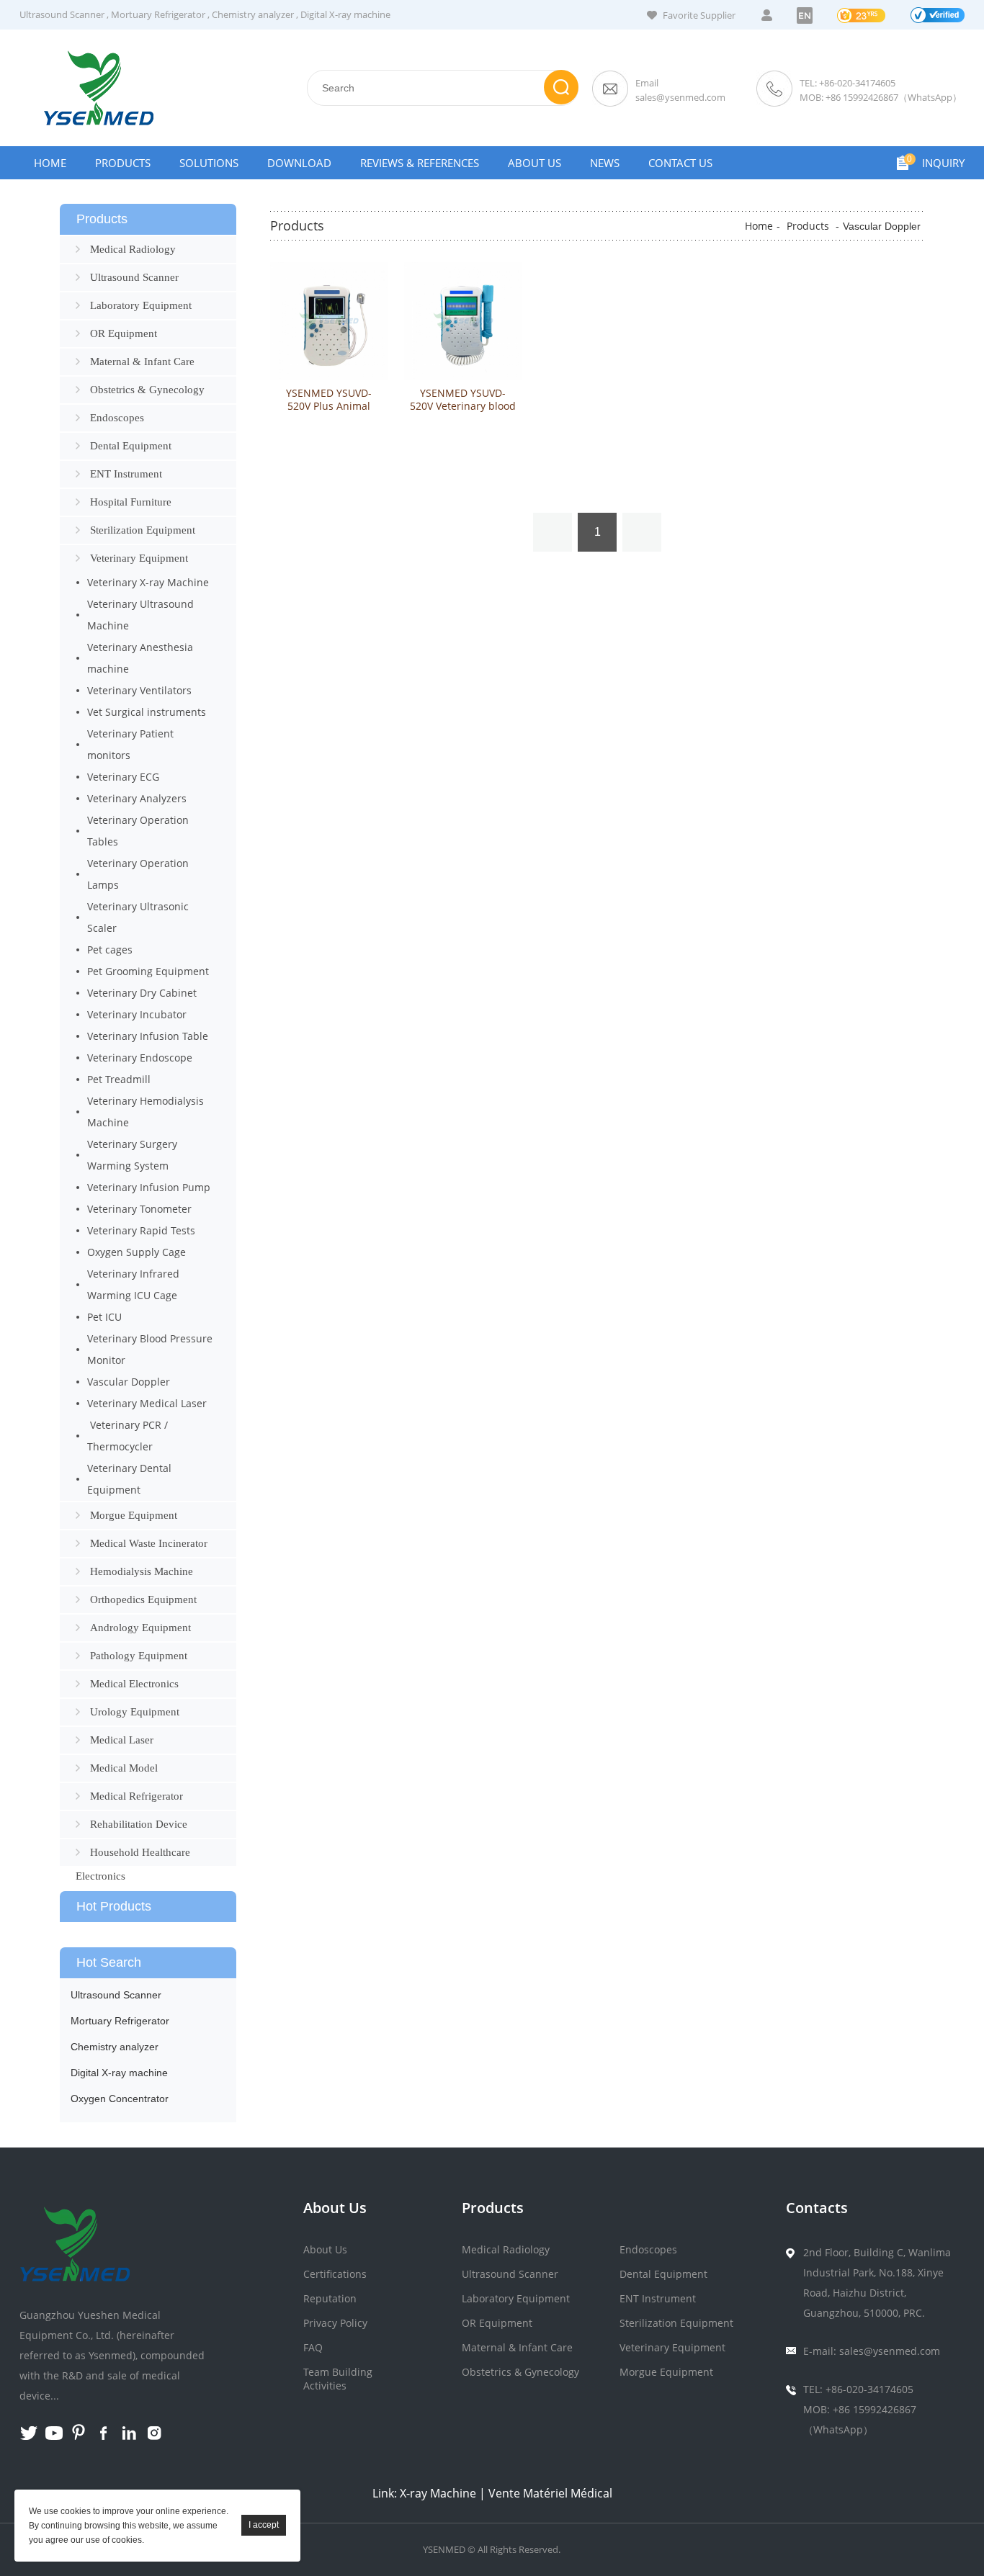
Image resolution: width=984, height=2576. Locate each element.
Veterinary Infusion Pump (149, 1187)
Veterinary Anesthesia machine (140, 658)
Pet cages (110, 950)
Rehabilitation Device (139, 1824)
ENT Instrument (126, 474)
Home (50, 163)
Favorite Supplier (699, 15)
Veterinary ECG (123, 777)
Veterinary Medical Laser (147, 1403)
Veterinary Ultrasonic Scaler (138, 917)
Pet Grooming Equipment (148, 971)
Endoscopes (117, 418)
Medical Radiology (133, 249)
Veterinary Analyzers (137, 798)
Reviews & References (420, 163)
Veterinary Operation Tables (138, 831)
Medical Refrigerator (137, 1796)
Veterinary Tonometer (139, 1209)
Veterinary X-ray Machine (148, 582)
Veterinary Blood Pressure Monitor (150, 1349)
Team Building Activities (338, 2379)
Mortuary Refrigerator (158, 14)
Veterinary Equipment (139, 558)
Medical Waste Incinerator (149, 1543)
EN (805, 15)
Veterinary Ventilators (139, 690)
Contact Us (680, 163)
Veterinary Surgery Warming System (132, 1155)
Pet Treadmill (119, 1079)
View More (329, 435)
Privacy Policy (335, 2323)
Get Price (329, 465)
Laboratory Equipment (141, 305)
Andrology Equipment (140, 1628)
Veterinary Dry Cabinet (142, 993)
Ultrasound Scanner (62, 14)
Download (299, 163)
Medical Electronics (134, 1684)
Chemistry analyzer (253, 14)
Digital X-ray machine (345, 14)
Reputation (330, 2298)
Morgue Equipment (134, 1515)
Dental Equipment (131, 446)
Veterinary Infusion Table (148, 1036)
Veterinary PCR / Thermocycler (128, 1436)
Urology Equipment (135, 1712)
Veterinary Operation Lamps (138, 874)
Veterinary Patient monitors (130, 744)
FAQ (313, 2347)
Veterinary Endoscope (140, 1058)
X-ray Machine (438, 2493)
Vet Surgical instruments (147, 712)
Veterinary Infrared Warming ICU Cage (133, 1284)
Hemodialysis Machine (142, 1571)
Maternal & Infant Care (142, 362)
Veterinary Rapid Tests (141, 1230)
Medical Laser (122, 1740)
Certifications (335, 2274)
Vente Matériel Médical (550, 2493)
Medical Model (124, 1768)
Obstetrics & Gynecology (147, 390)
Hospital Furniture (131, 502)
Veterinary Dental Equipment (129, 1479)
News (605, 163)
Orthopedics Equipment (143, 1599)
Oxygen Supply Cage (137, 1252)
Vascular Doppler (129, 1382)
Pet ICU (104, 1317)
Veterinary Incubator (137, 1014)
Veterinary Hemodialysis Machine (146, 1112)
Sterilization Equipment (143, 530)
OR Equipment (124, 333)
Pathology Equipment (139, 1656)
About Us (535, 163)
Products (123, 163)
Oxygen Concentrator (120, 2099)
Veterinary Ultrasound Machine (140, 615)
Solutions (209, 163)
